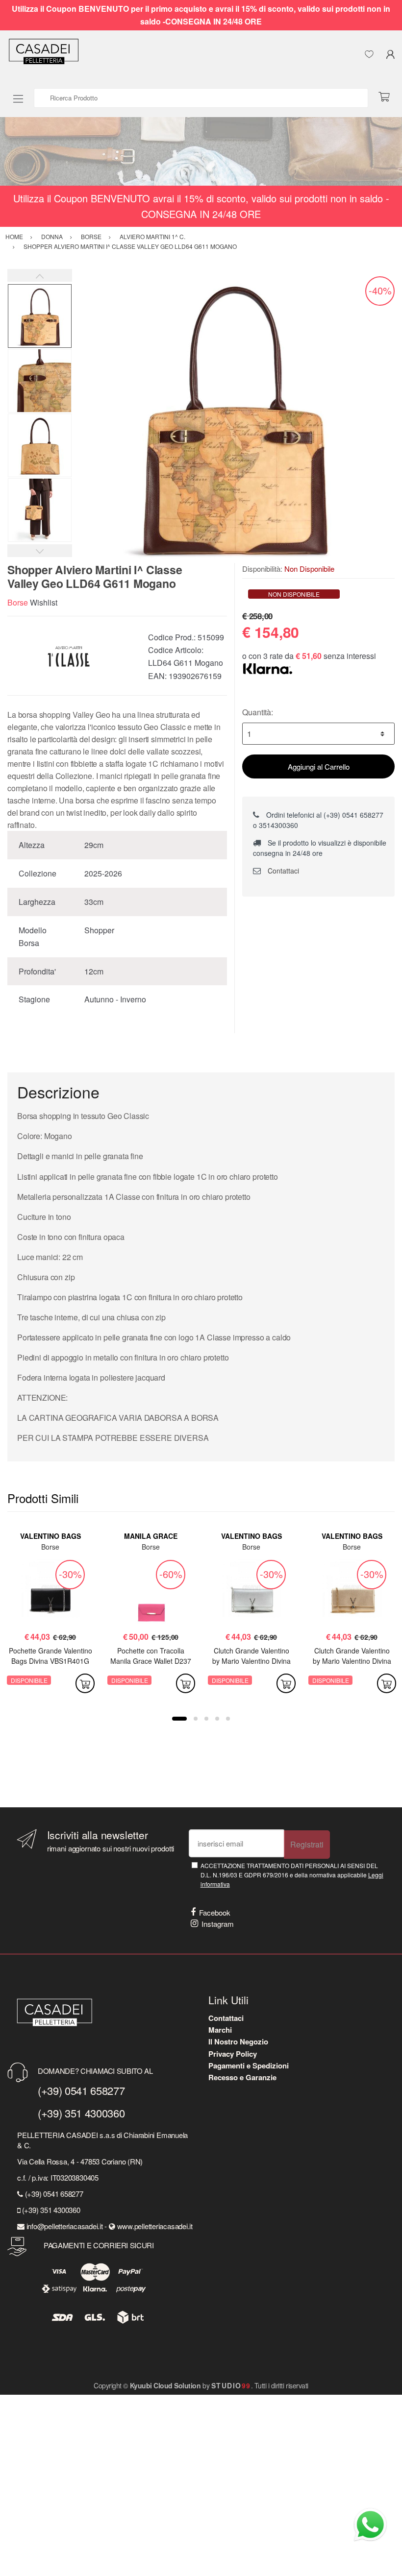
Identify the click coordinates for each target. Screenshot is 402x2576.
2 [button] (196, 1719)
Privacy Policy (233, 2054)
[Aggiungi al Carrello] (85, 1683)
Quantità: (258, 712)
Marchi (220, 2030)
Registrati (307, 1844)
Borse (18, 602)
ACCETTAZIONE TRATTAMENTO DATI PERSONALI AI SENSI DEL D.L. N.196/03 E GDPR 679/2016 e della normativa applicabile (292, 1875)
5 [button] (228, 1719)
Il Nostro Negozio (238, 2041)
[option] (233, 416)
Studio (231, 2385)
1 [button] (179, 1719)
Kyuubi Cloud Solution (165, 2385)
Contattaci (282, 871)
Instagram (218, 1924)
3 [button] (206, 1719)
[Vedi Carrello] (388, 97)
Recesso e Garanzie (242, 2077)
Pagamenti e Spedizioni (249, 2066)
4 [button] (217, 1719)
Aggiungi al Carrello (319, 766)
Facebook (215, 1912)
